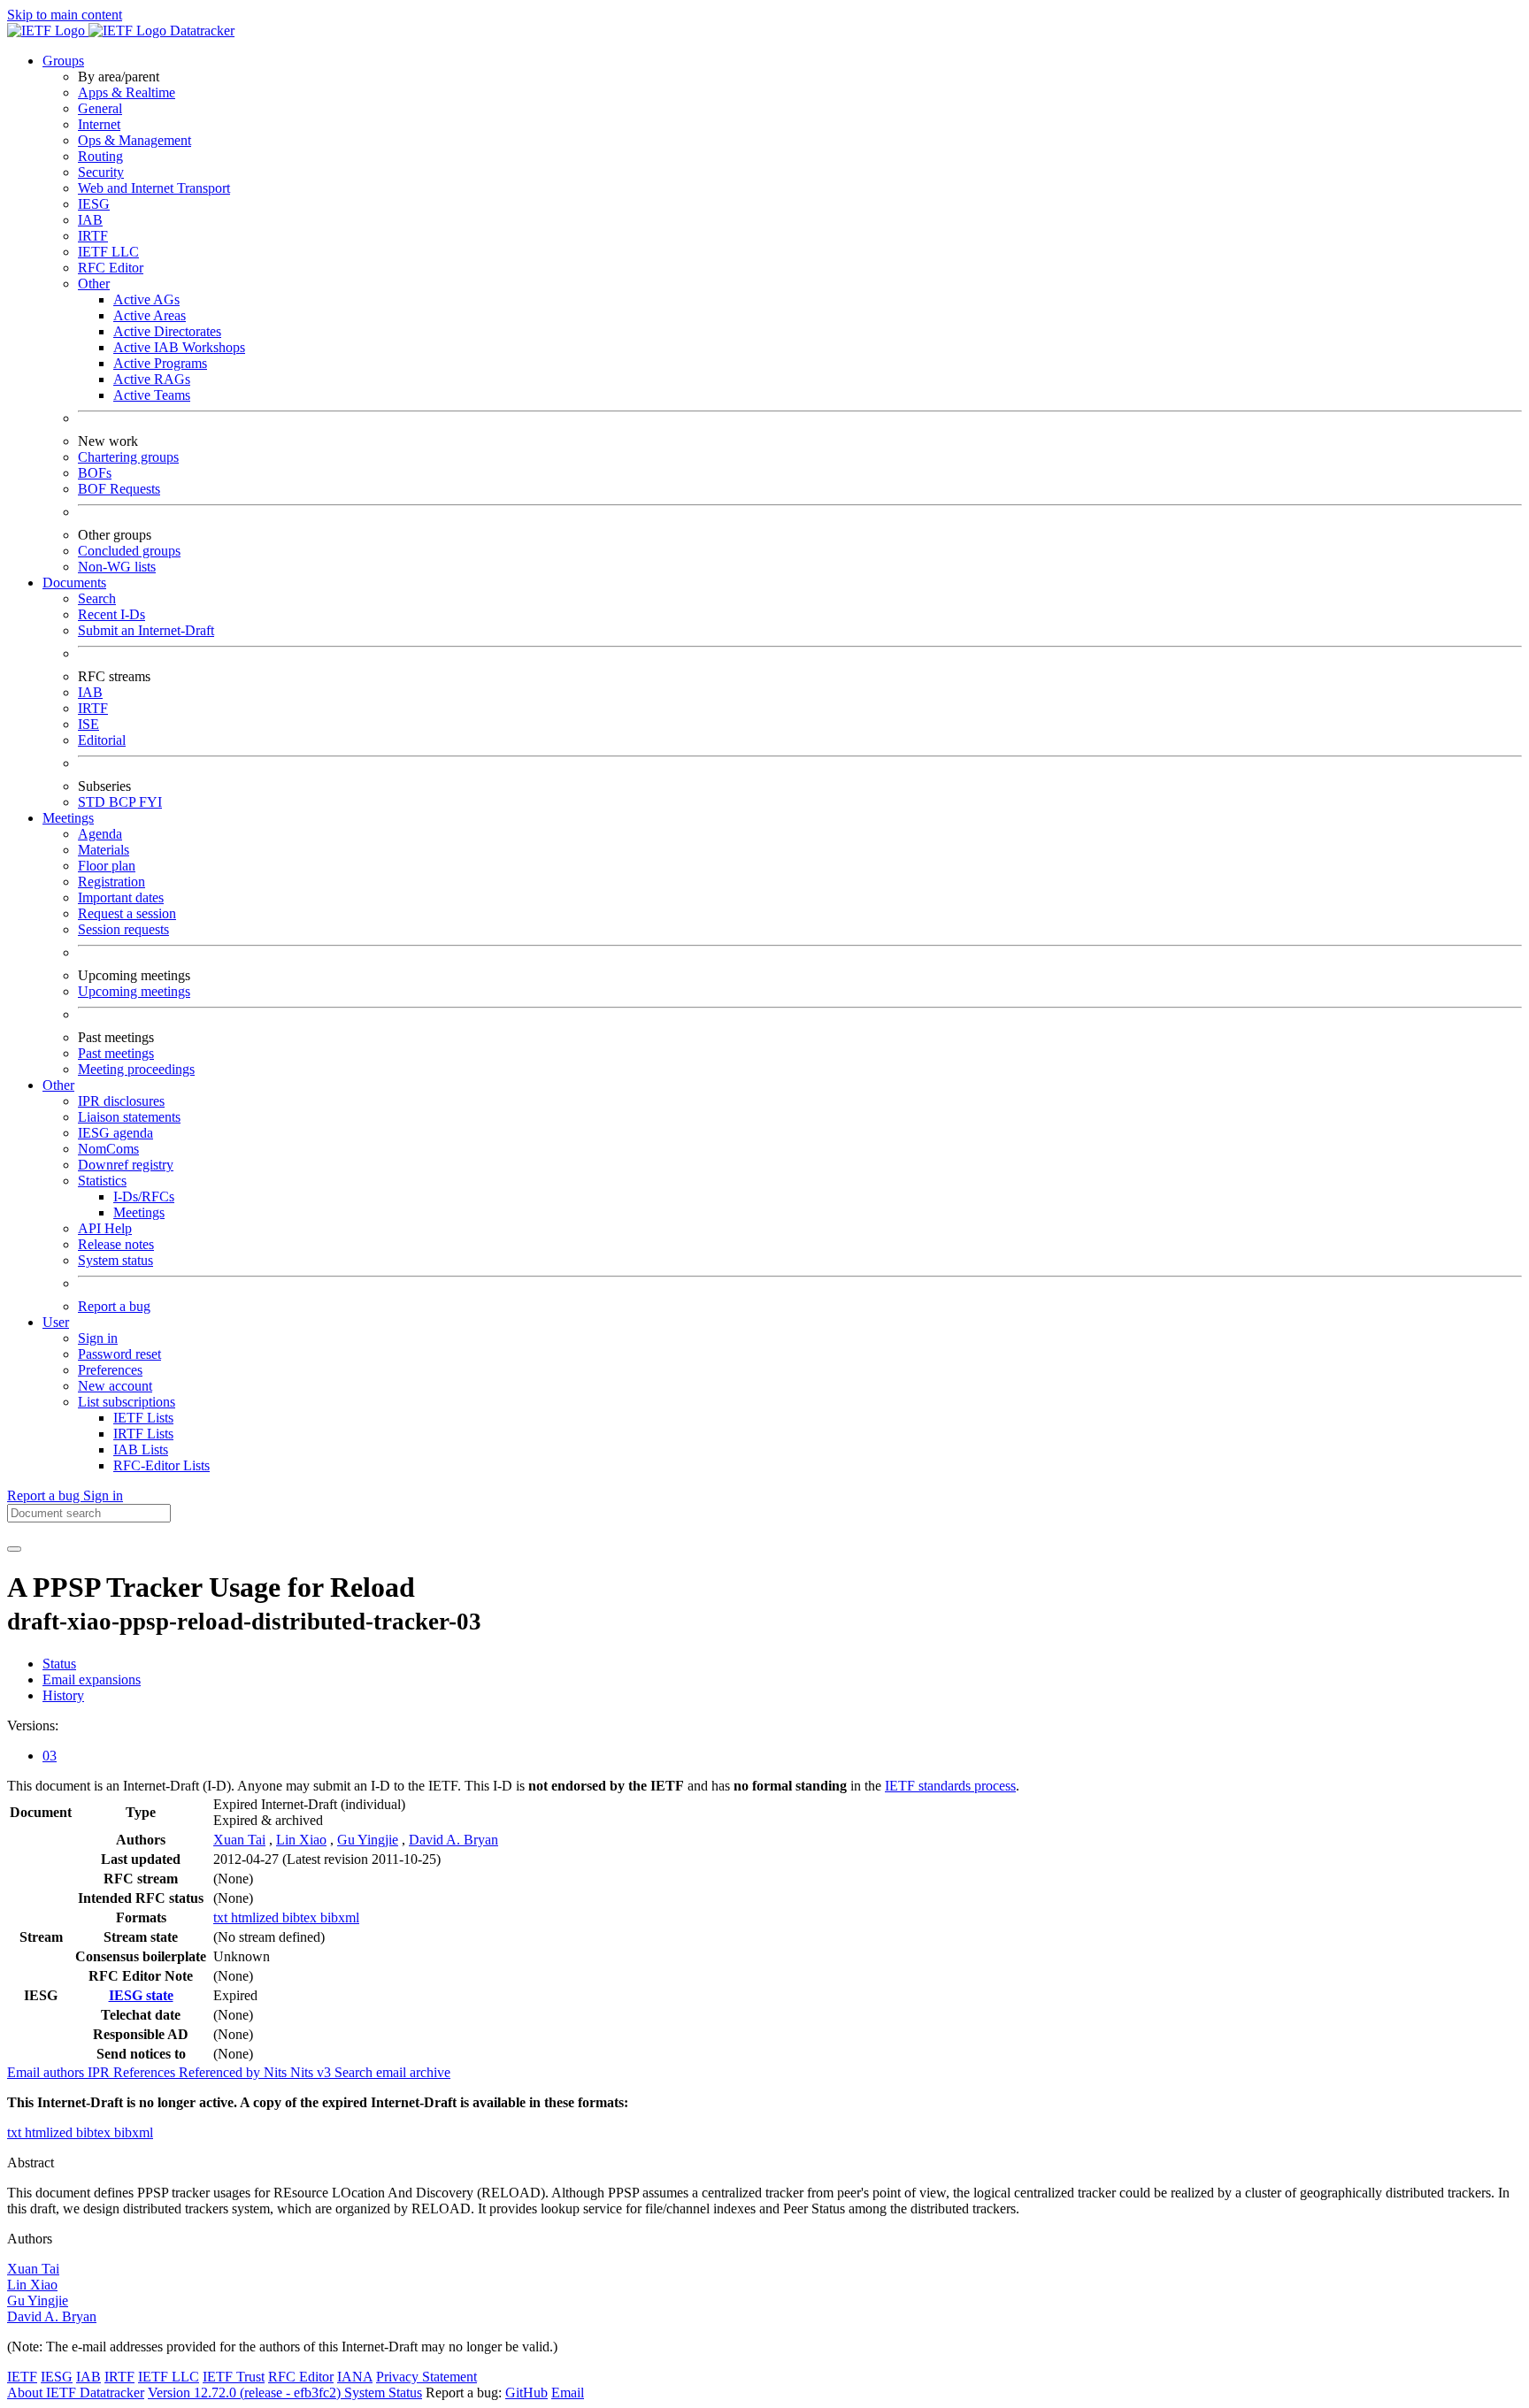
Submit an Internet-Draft (146, 630)
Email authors (47, 2072)
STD (93, 802)
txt (222, 1917)
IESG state (141, 1995)
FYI (150, 802)
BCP (124, 802)
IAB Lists (141, 1449)
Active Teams (152, 395)
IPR (100, 2072)
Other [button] (58, 1085)
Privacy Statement (426, 2377)
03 (50, 1756)
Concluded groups (129, 551)
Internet (99, 124)
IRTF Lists (143, 1434)
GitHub (526, 2393)
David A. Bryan (453, 1840)
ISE (88, 724)
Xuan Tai (239, 1840)
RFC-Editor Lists (161, 1465)
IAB (90, 220)
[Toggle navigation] (14, 1549)
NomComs (108, 1149)
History (63, 1695)
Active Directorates (167, 331)
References (146, 2072)
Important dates (121, 897)
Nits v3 (312, 2072)
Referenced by (221, 2072)
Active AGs (146, 299)
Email (568, 2393)
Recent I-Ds (111, 614)
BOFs (95, 473)
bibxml (340, 1917)
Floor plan (107, 866)
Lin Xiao (301, 1840)
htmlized (257, 1917)
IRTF (93, 236)
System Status (383, 2393)
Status (59, 1664)
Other (94, 284)
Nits (277, 2072)
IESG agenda (115, 1133)
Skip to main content (65, 15)
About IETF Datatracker (76, 2393)
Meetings (139, 1212)
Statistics (102, 1181)
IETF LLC (108, 252)
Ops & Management (134, 140)
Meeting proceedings (136, 1069)
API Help (105, 1228)
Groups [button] (63, 61)
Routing (100, 156)
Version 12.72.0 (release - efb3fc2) (246, 2393)
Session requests (123, 929)
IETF (22, 2377)
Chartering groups (128, 457)
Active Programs (160, 363)
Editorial (102, 740)
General (100, 108)
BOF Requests (119, 489)
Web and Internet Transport (154, 188)
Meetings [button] (68, 818)
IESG (94, 204)
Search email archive (392, 2072)
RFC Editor (111, 268)
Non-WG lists (117, 567)
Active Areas (150, 315)
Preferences (110, 1370)
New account (115, 1386)
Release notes (116, 1244)
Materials (104, 850)
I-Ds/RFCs (144, 1196)
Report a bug (114, 1306)
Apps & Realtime (127, 92)
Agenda (100, 834)
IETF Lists (143, 1418)
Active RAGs (152, 379)
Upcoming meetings (134, 991)
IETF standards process (950, 1786)
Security (101, 172)
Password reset (119, 1354)
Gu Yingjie (368, 1840)
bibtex (301, 1917)
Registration (111, 882)
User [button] (56, 1322)
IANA (355, 2377)
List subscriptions (127, 1402)
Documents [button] (74, 583)
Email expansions (92, 1679)
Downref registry (126, 1165)
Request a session (127, 913)
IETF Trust (234, 2377)
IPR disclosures (121, 1101)
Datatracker (200, 31)
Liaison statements (129, 1117)
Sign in (98, 1338)
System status (115, 1260)
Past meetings (116, 1053)
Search (97, 598)
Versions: (33, 1725)
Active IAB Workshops (179, 347)
